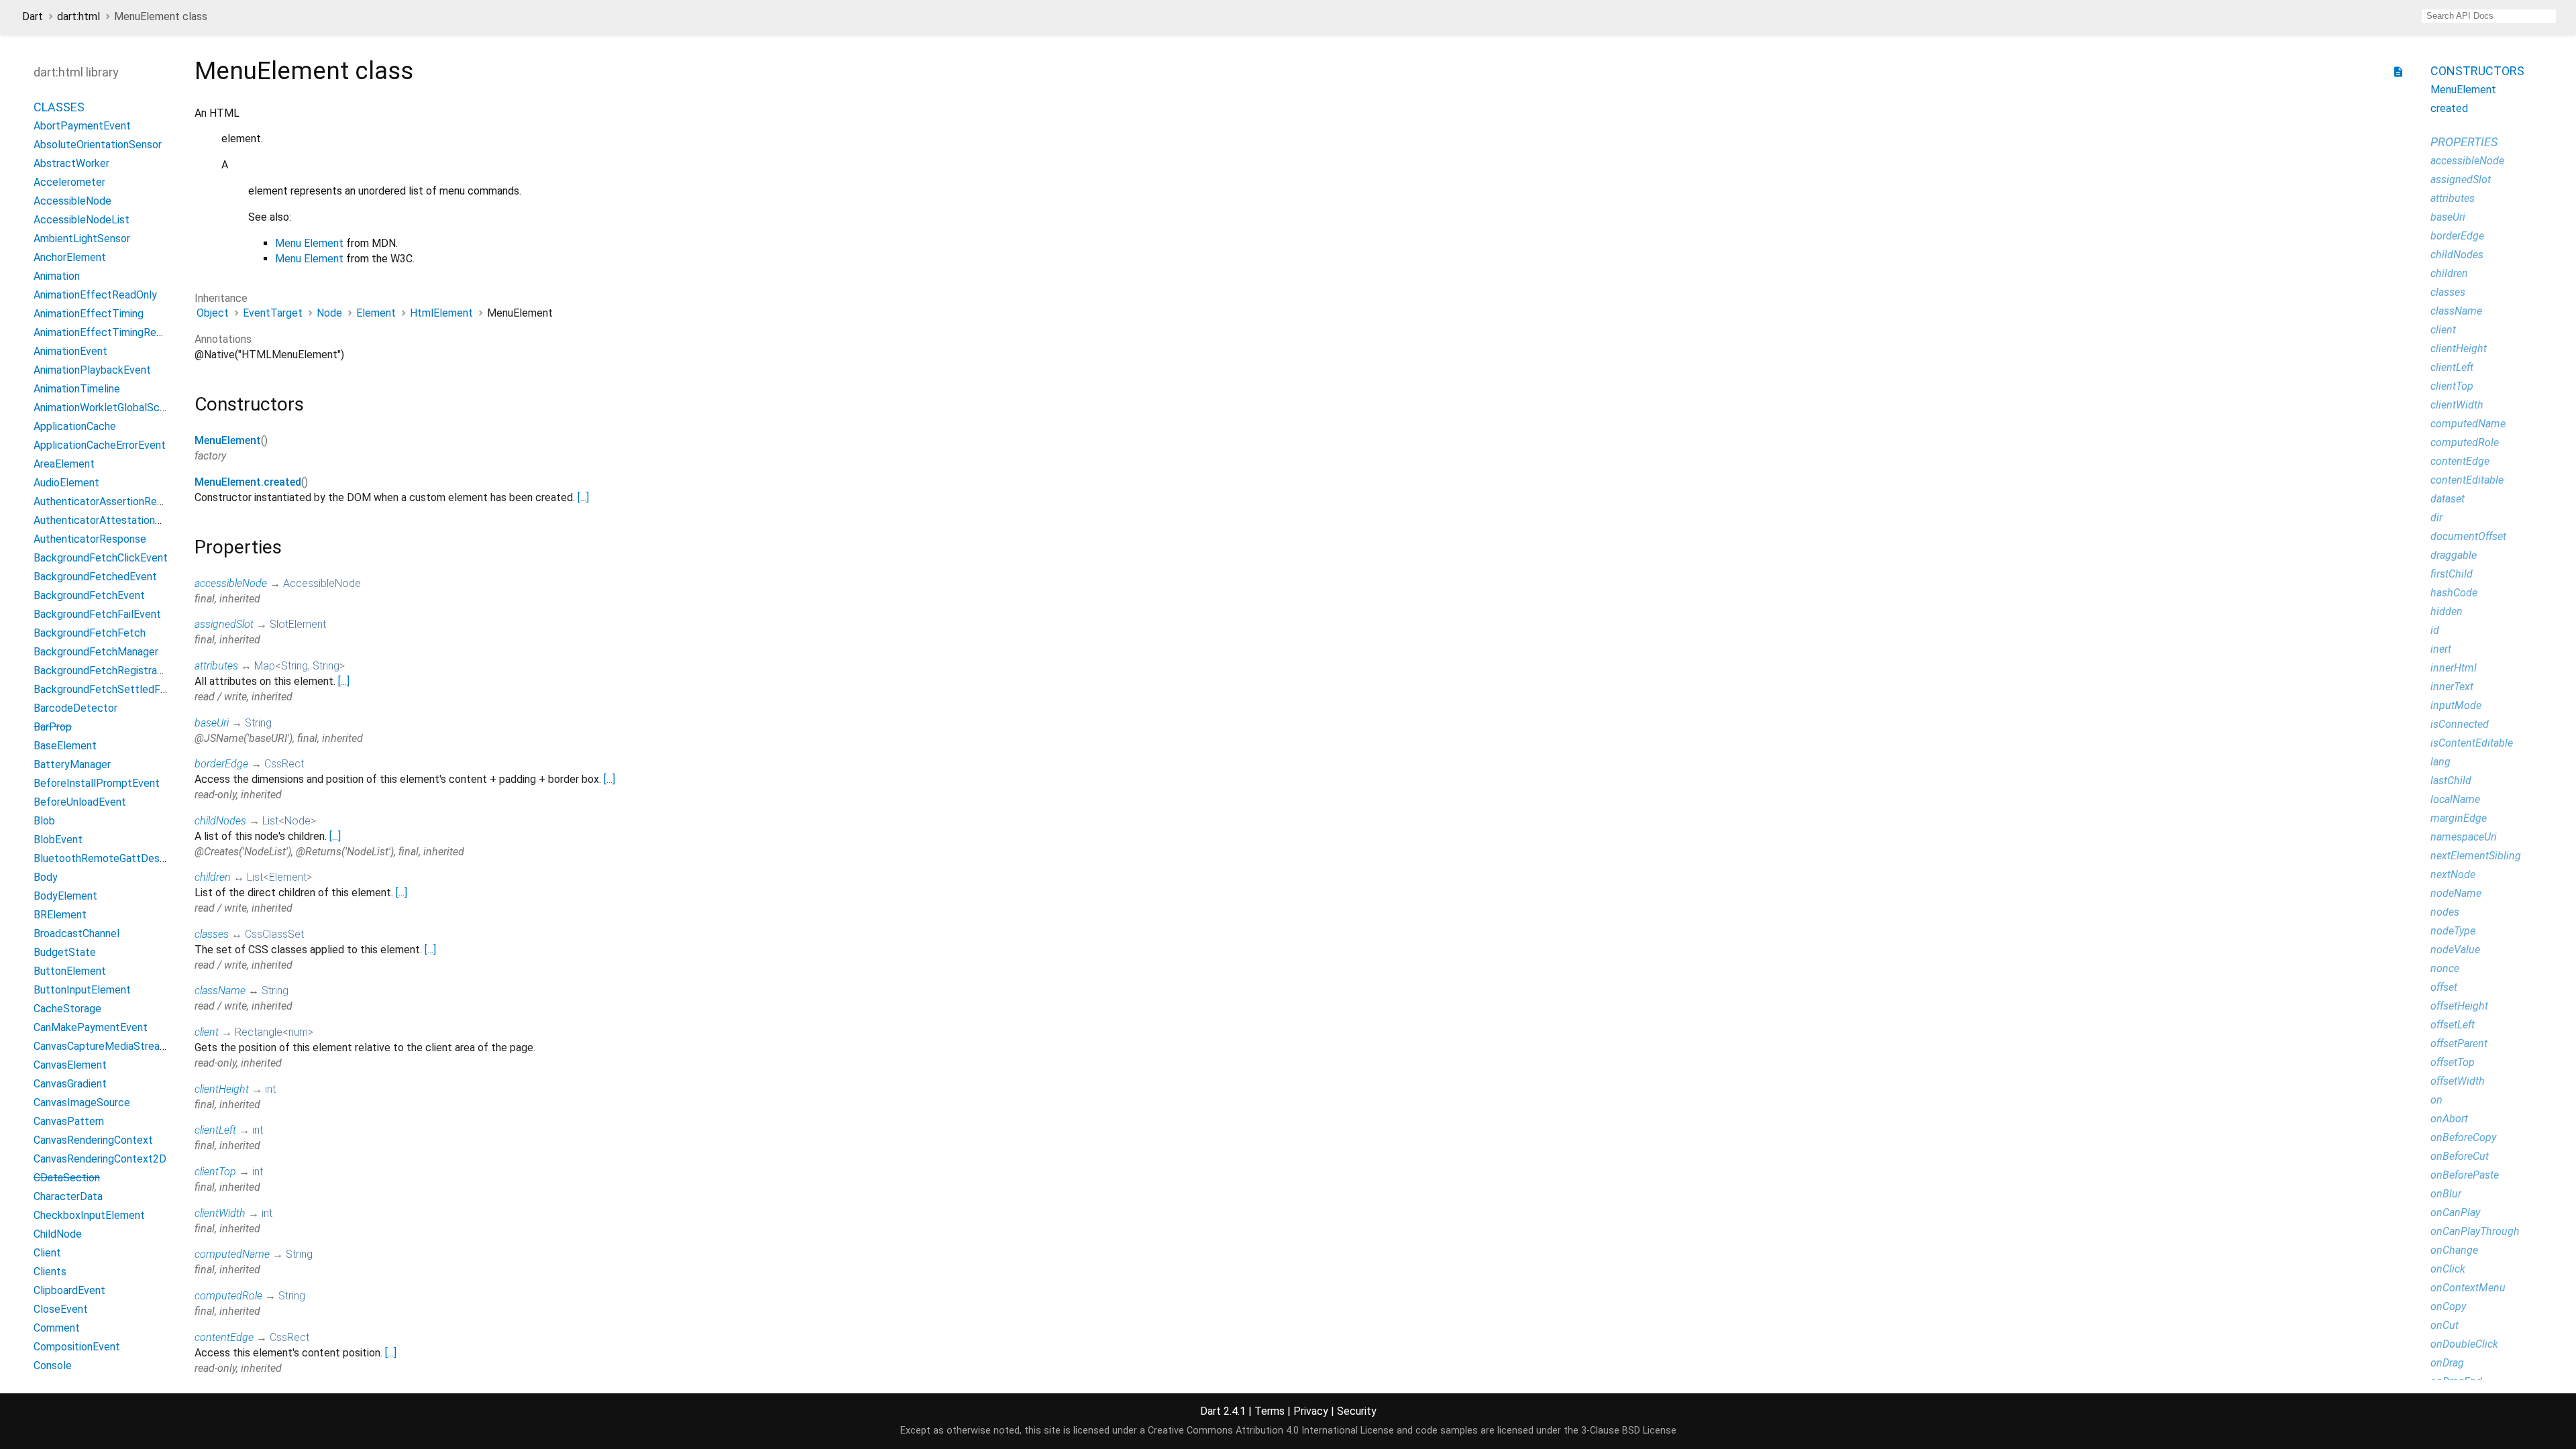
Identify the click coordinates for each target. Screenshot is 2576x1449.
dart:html (78, 16)
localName (2455, 799)
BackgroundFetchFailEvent (97, 614)
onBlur (2446, 1194)
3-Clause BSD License (1629, 1431)
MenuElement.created (248, 482)
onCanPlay (2455, 1213)
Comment (57, 1328)
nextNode (2453, 874)
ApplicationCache (75, 426)
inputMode (2456, 705)
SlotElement (298, 624)
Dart (33, 16)
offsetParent (2459, 1043)
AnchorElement (70, 257)
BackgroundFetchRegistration (104, 670)
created (2449, 108)
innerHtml (2454, 668)
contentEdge (224, 1337)
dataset (2448, 499)
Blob (44, 821)
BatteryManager (72, 764)
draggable (2454, 555)
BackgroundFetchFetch (90, 633)
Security (1357, 1411)
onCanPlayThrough (2475, 1231)
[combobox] (2489, 16)
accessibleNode (231, 583)
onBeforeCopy (2463, 1137)
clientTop (215, 1172)
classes (212, 934)
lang (2440, 762)
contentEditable (2467, 480)
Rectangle (259, 1032)
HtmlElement (441, 313)
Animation (57, 276)
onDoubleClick (2464, 1344)
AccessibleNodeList (82, 220)
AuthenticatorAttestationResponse (118, 520)
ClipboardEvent (69, 1290)
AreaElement (64, 464)
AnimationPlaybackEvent (92, 370)
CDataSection (67, 1178)
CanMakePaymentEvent (91, 1027)
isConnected (2460, 724)
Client (47, 1253)
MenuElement (228, 440)
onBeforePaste (2465, 1175)
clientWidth (220, 1213)
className (220, 990)
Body (46, 877)
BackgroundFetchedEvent (95, 577)
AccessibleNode (72, 201)
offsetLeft (2453, 1025)
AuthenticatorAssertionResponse (112, 501)
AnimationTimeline (77, 389)
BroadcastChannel (76, 933)
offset (2444, 987)
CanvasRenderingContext (93, 1140)
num (298, 1032)
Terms (1270, 1411)
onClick (2448, 1269)
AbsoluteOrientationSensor (98, 145)
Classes (59, 107)
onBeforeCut (2460, 1156)
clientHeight (222, 1089)
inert (2441, 649)
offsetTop (2453, 1062)
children (213, 877)
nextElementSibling (2476, 856)
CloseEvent (61, 1309)
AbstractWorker (71, 163)
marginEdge (2459, 818)
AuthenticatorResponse (90, 539)
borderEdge (221, 764)
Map (265, 666)
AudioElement (66, 483)
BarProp (53, 727)
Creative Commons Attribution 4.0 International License (1271, 1431)
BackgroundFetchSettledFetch (108, 689)
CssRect (284, 764)
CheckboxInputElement (89, 1215)
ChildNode (58, 1234)
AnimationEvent (70, 351)
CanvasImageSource (82, 1103)
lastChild (2451, 781)
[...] (583, 497)
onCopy (2448, 1306)
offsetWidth (2458, 1081)
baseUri (212, 723)
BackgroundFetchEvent (89, 595)
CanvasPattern (69, 1121)
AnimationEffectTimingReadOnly (111, 332)
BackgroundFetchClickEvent (101, 558)
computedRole (228, 1296)
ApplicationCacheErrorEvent (100, 445)
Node (329, 313)
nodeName (2456, 893)
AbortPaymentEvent (82, 126)
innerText (2452, 687)
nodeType (2453, 931)
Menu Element (309, 243)
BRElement (60, 915)
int (270, 1089)
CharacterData (68, 1196)
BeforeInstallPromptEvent (97, 783)
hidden (2447, 611)
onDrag (2447, 1363)
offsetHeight (2459, 1006)
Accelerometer (69, 182)
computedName (232, 1254)
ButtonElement (70, 971)
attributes (216, 666)
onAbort (2449, 1119)
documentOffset (2468, 536)
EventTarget (273, 313)
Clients (50, 1272)
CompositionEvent (77, 1347)
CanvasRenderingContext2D (100, 1159)
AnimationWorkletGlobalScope (106, 408)
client (207, 1032)
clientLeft (215, 1130)
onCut (2445, 1325)
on (2436, 1100)
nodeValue (2455, 950)
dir (2436, 518)
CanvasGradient (70, 1084)
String (294, 666)
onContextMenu (2468, 1288)
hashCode (2454, 593)
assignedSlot (224, 624)
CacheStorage (67, 1009)
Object (213, 313)
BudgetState (65, 952)
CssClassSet (274, 934)
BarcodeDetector (75, 708)
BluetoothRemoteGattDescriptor (112, 858)
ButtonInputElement (82, 990)
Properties (2464, 142)
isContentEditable (2472, 743)
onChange (2454, 1250)
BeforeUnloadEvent (80, 802)
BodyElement (65, 896)
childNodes (220, 821)
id (2435, 630)
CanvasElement (70, 1065)
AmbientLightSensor (82, 238)
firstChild (2452, 574)
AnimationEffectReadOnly (95, 295)
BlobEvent (58, 840)
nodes (2445, 912)
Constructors (2477, 71)
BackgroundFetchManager (96, 652)
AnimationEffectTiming (89, 314)
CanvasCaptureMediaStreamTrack (114, 1046)
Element (376, 313)
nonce (2445, 968)
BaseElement (65, 746)
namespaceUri (2464, 837)
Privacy (1311, 1411)
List (270, 821)
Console (53, 1365)
